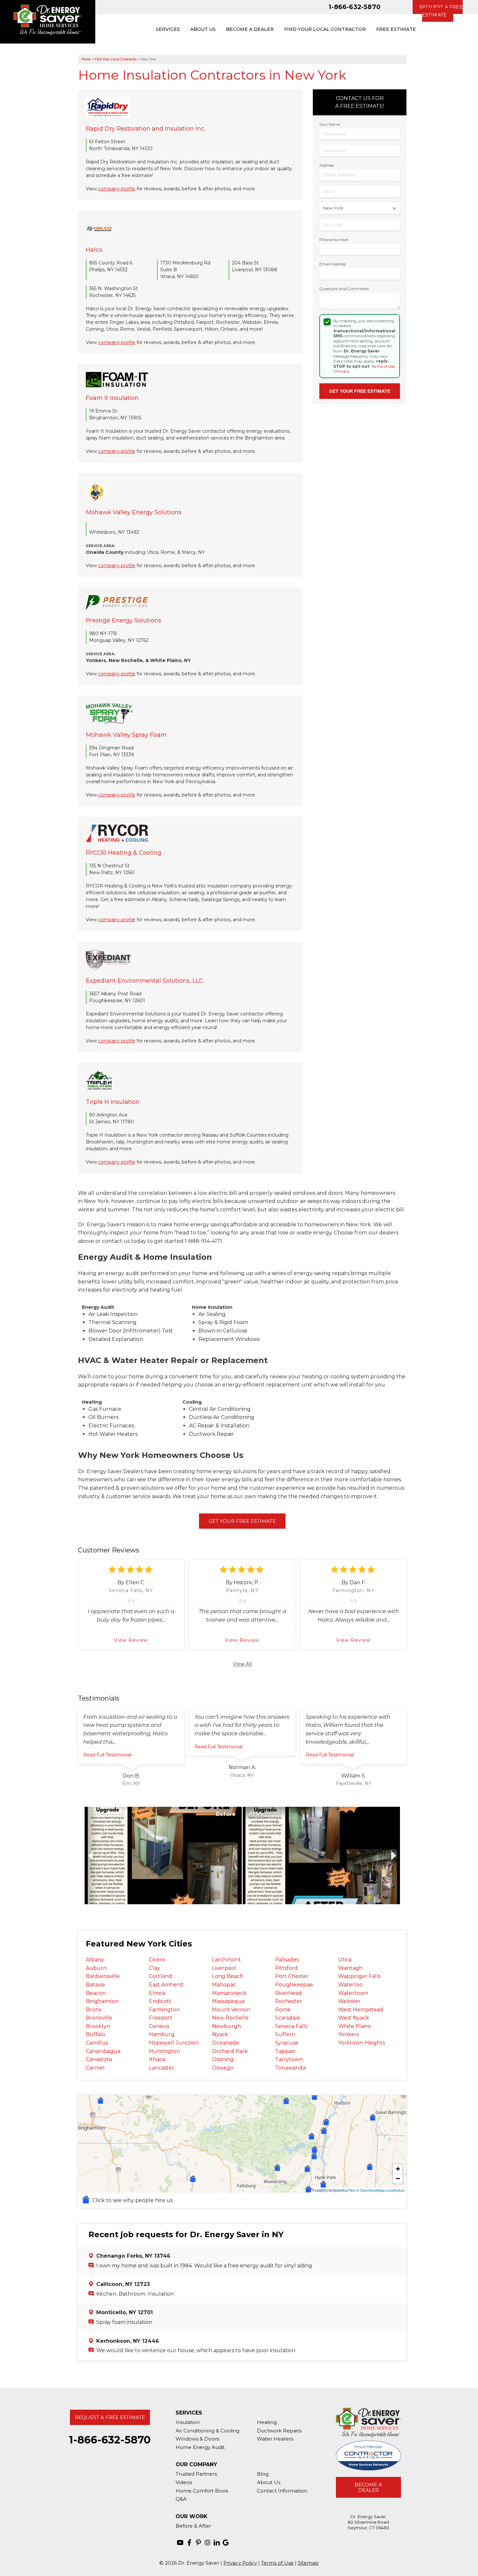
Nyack (220, 2034)
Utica (345, 1960)
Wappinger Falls (359, 1976)
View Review (131, 1640)
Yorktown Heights (362, 2043)
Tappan (285, 2051)
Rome (283, 2010)
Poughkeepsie (294, 1985)
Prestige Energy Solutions (124, 620)
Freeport (161, 2018)
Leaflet (320, 2190)
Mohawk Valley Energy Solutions (134, 512)
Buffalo (96, 2034)
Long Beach (228, 1976)
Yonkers (349, 2034)
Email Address (332, 264)
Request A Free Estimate (110, 2417)
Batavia (95, 1985)
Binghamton (102, 2001)
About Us (269, 2482)
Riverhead (288, 1993)
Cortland (160, 1976)
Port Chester (292, 1976)
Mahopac (224, 1985)
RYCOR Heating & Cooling (124, 853)
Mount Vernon (231, 2010)
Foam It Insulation (112, 398)
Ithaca (157, 2059)
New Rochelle (230, 2018)
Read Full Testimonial (107, 1755)
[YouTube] (180, 2543)
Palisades (287, 1960)
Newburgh (226, 2026)
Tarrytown (289, 2059)
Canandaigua (103, 2051)
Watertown (353, 1993)
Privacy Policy (240, 2563)
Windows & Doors (197, 2439)
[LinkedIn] (217, 2543)
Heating (267, 2422)
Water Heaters (275, 2439)
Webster (349, 2001)
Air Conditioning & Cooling (207, 2431)
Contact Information (282, 2491)
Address (326, 165)
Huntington (165, 2051)
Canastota (99, 2059)
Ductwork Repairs (279, 2431)
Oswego (223, 2068)
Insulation (188, 2422)
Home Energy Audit (200, 2447)
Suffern (285, 2034)
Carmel (95, 2068)
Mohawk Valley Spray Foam (126, 735)
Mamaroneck (229, 1993)
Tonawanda (290, 2068)
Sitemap (308, 2563)
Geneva (159, 2026)
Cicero (157, 1960)
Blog (263, 2474)
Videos (184, 2482)
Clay (154, 1968)
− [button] (398, 2179)
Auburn (96, 1968)
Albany (95, 1960)
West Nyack (354, 2018)
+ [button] (398, 2169)
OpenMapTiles (344, 2190)
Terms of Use (383, 366)
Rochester (289, 2001)
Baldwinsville (103, 1976)
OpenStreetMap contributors (382, 2190)
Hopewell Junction (174, 2043)
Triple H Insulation (113, 1102)
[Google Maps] (226, 2543)
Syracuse (287, 2043)
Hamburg (162, 2034)
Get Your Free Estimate (242, 1521)
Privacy (342, 371)
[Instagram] (207, 2543)
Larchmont (226, 1960)
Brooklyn (98, 2026)
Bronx (94, 2010)
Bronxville (99, 2018)
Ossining (223, 2059)
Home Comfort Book (202, 2491)
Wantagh (350, 1968)
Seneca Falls (291, 2026)
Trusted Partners (196, 2474)
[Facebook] (189, 2543)
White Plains (354, 2026)
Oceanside (226, 2043)
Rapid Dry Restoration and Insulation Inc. (146, 129)
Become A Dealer (368, 2487)
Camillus (97, 2043)
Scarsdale (288, 2018)
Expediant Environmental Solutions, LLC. (145, 981)
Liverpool (224, 1968)
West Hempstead (361, 2010)
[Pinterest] (198, 2543)
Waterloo (350, 1985)
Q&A (181, 2499)
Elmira (157, 1993)
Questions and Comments (344, 289)
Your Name (330, 124)
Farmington (164, 2010)
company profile (117, 189)
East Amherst (166, 1985)
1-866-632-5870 (355, 7)
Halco (94, 250)
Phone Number (334, 240)
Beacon (96, 1993)
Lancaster (162, 2068)
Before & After (193, 2526)
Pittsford (286, 1968)
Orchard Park (230, 2051)
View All (242, 1664)
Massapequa (228, 2001)
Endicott (160, 2001)
